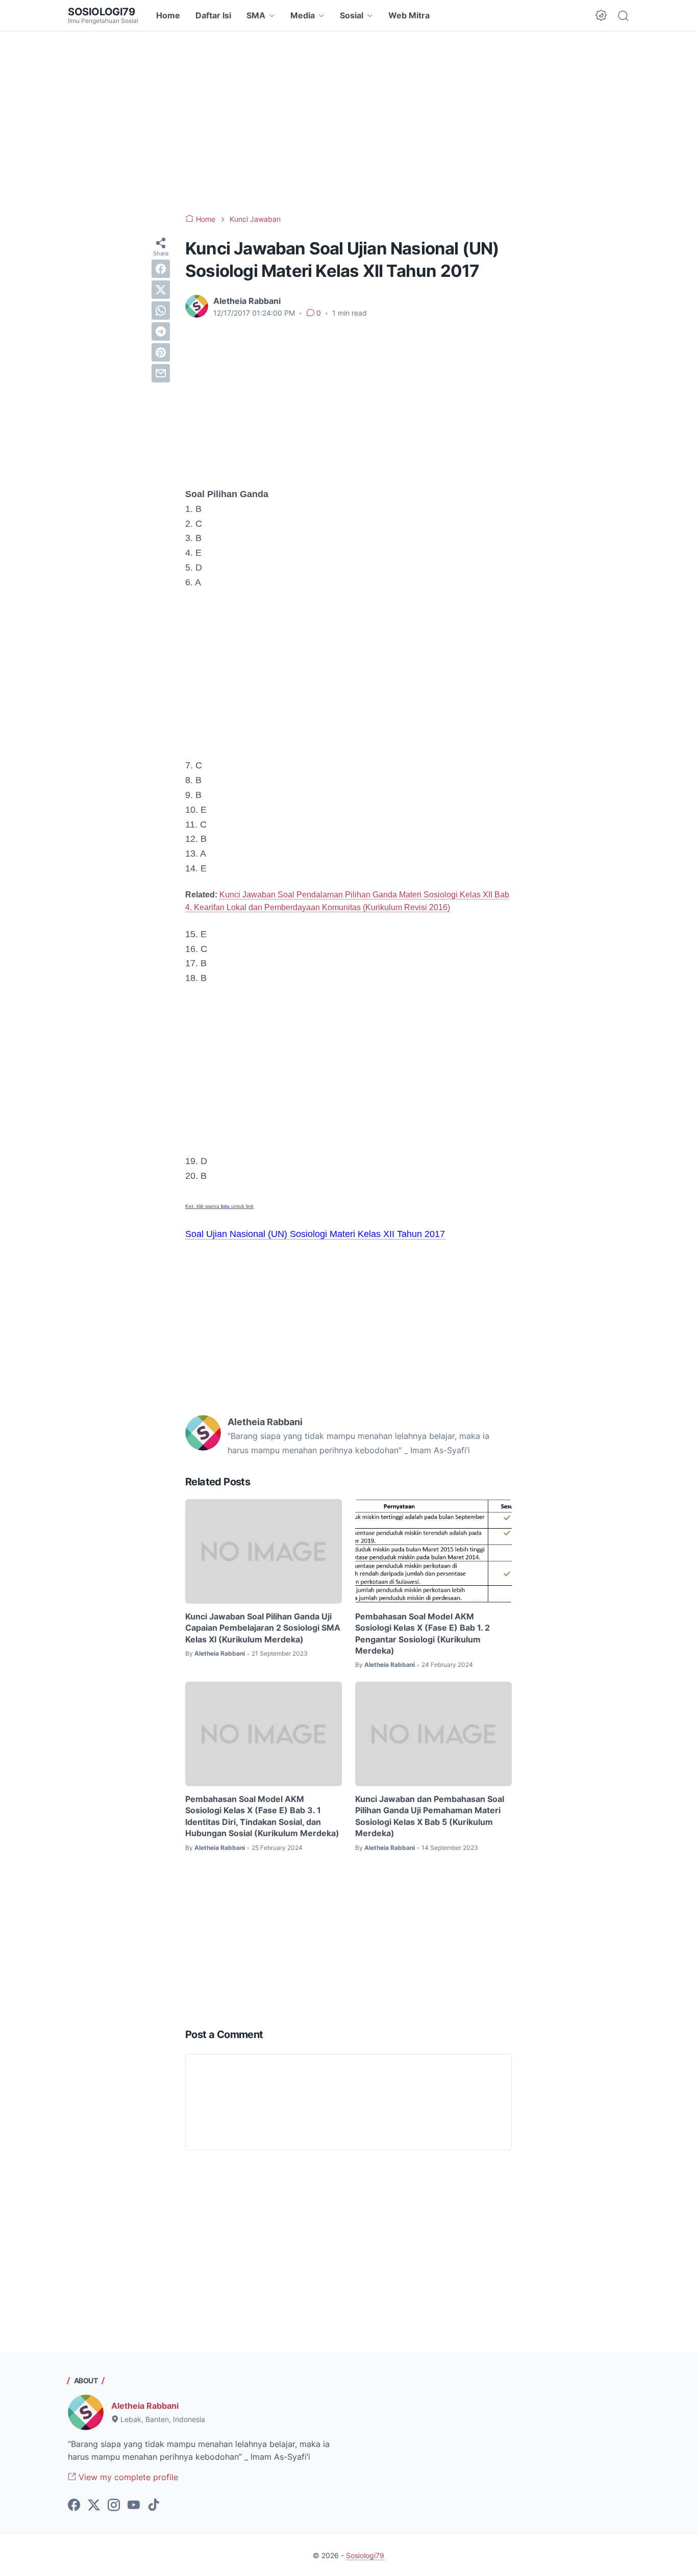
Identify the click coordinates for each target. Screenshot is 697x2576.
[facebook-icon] (74, 2506)
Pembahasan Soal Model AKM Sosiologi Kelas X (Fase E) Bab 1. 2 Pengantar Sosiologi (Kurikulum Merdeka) (422, 1633)
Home (168, 15)
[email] (161, 373)
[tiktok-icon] (154, 2506)
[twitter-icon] (94, 2506)
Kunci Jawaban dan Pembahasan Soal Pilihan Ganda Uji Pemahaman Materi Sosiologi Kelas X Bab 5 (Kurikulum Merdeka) (430, 1816)
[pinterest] (161, 352)
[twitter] (161, 290)
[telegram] (161, 331)
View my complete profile (127, 2477)
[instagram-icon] (114, 2506)
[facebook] (161, 269)
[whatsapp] (161, 311)
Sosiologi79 (102, 12)
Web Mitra (409, 15)
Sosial (352, 15)
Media (303, 15)
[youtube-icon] (134, 2506)
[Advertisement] (348, 122)
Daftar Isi (213, 15)
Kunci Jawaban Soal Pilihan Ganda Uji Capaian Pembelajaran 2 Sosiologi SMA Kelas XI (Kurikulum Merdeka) (263, 1628)
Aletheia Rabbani (145, 2406)
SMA (256, 15)
